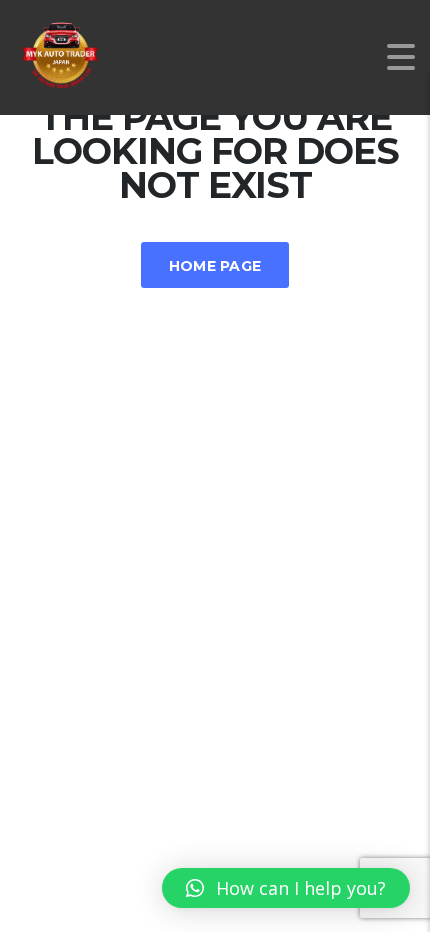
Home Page (215, 266)
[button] (286, 888)
